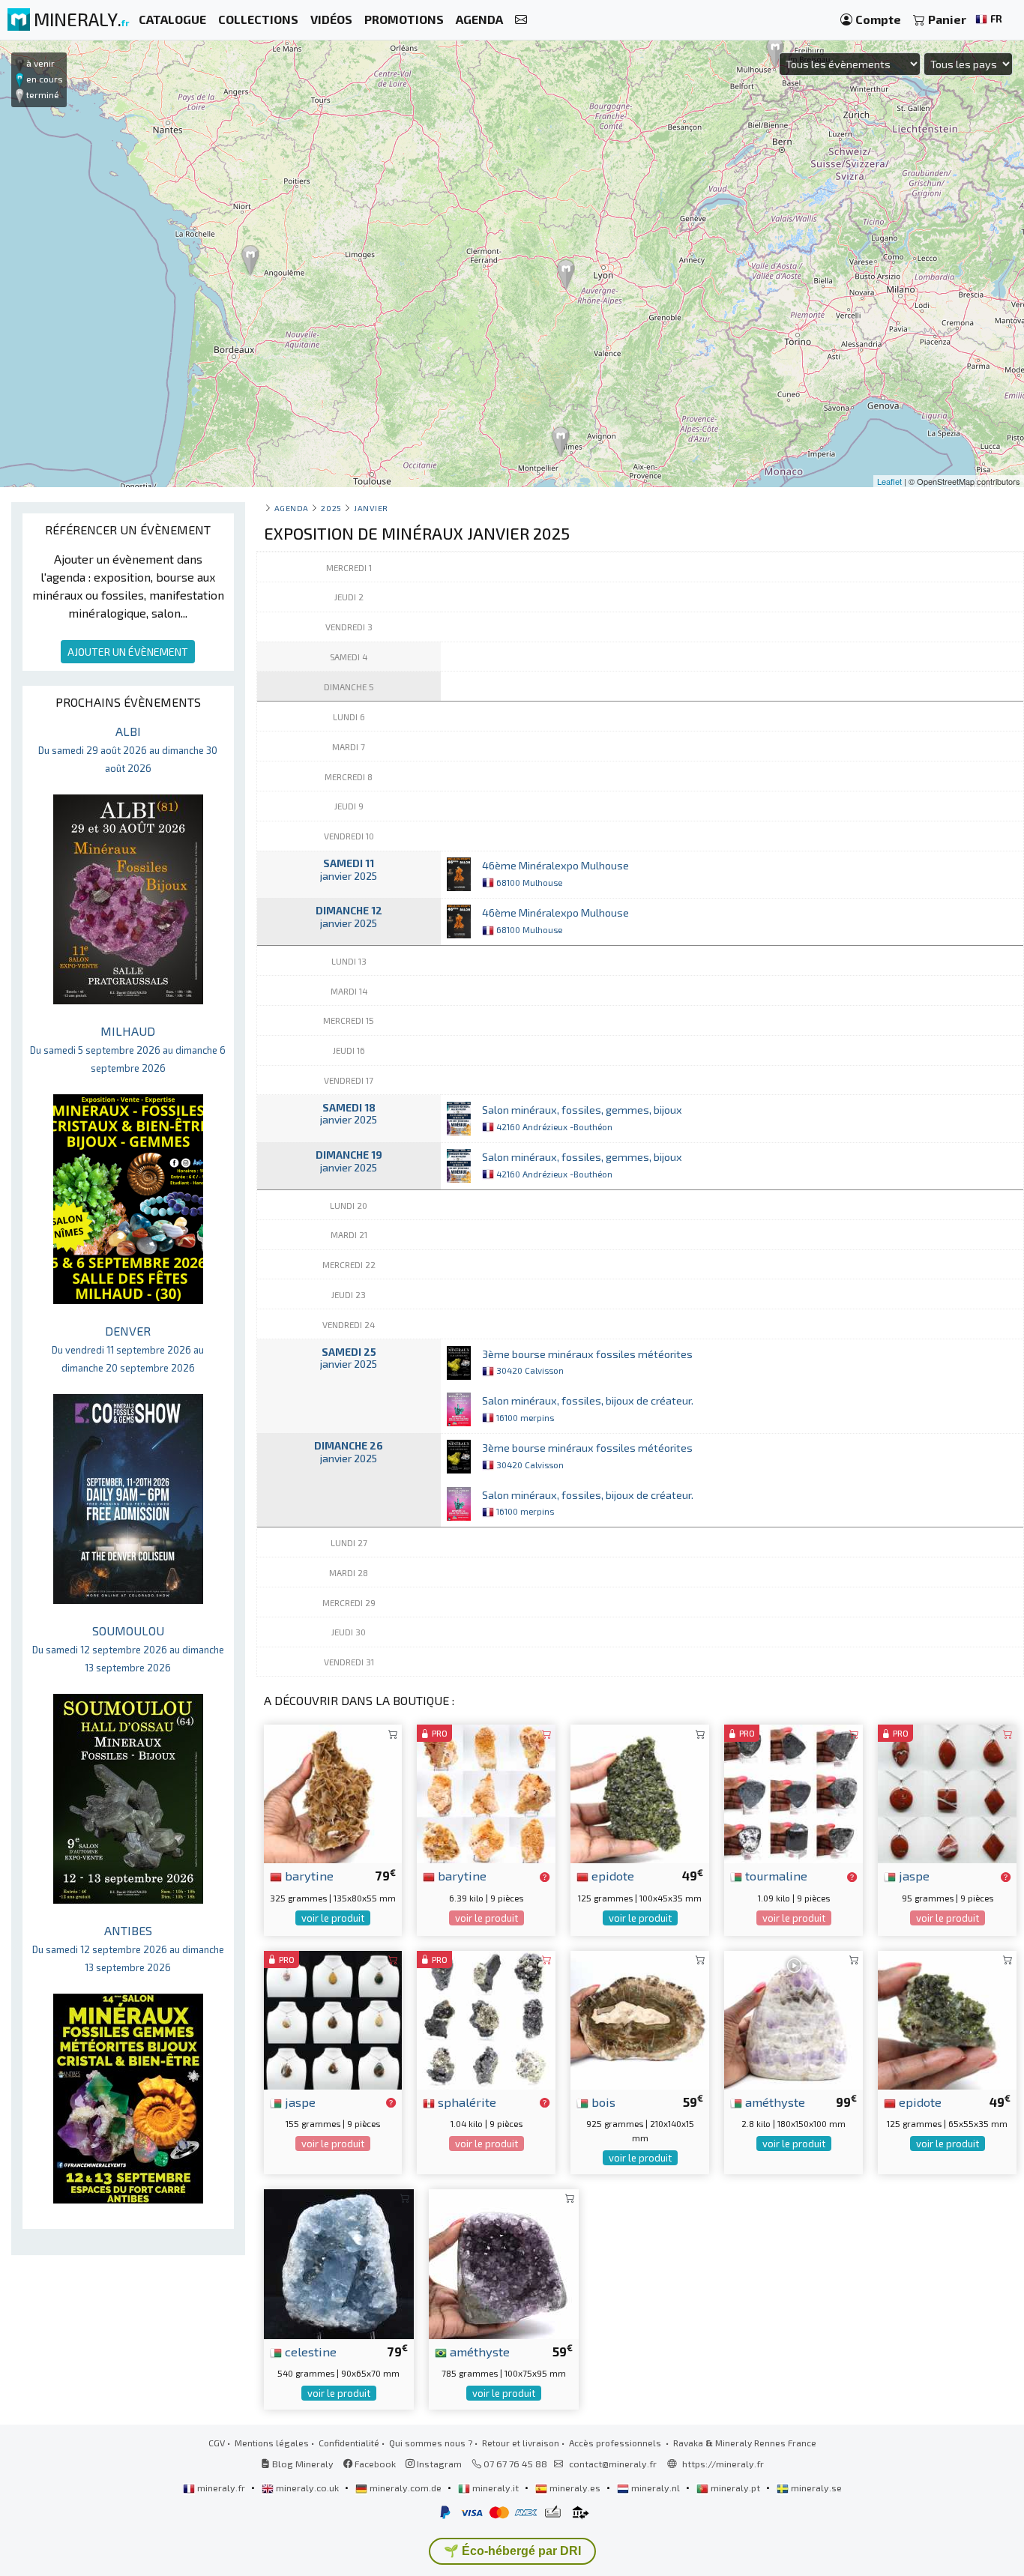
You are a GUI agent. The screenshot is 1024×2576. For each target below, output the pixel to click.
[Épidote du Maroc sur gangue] (947, 2018)
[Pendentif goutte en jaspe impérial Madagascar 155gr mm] (333, 2018)
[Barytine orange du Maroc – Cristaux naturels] (486, 1792)
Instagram (438, 2464)
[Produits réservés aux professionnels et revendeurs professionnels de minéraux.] (545, 1877)
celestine (309, 2351)
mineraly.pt (735, 2488)
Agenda (292, 508)
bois (602, 2102)
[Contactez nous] (521, 20)
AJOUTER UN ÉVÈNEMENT (128, 652)
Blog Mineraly (302, 2464)
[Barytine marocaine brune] (333, 1792)
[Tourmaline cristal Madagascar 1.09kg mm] (793, 1792)
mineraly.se (815, 2488)
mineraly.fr (221, 2488)
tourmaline (775, 1875)
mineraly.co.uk (307, 2488)
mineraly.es (575, 2488)
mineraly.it (496, 2488)
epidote (611, 1875)
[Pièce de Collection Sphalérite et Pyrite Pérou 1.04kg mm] (486, 2018)
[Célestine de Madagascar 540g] (339, 2262)
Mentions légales (272, 2443)
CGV (217, 2443)
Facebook (374, 2464)
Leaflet (889, 481)
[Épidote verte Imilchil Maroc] (640, 1792)
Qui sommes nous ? (431, 2443)
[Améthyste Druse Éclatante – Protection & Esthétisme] (504, 2262)
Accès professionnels (616, 2443)
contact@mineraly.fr (613, 2464)
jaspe (913, 1875)
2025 (331, 508)
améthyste (774, 2102)
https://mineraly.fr (723, 2464)
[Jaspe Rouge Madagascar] (947, 1792)
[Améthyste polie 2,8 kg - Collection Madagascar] (793, 2018)
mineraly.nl (656, 2488)
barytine (308, 1875)
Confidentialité (349, 2443)
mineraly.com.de (406, 2488)
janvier (371, 508)
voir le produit (333, 1918)
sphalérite (466, 2102)
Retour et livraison (521, 2443)
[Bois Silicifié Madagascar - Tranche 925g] (640, 2018)
